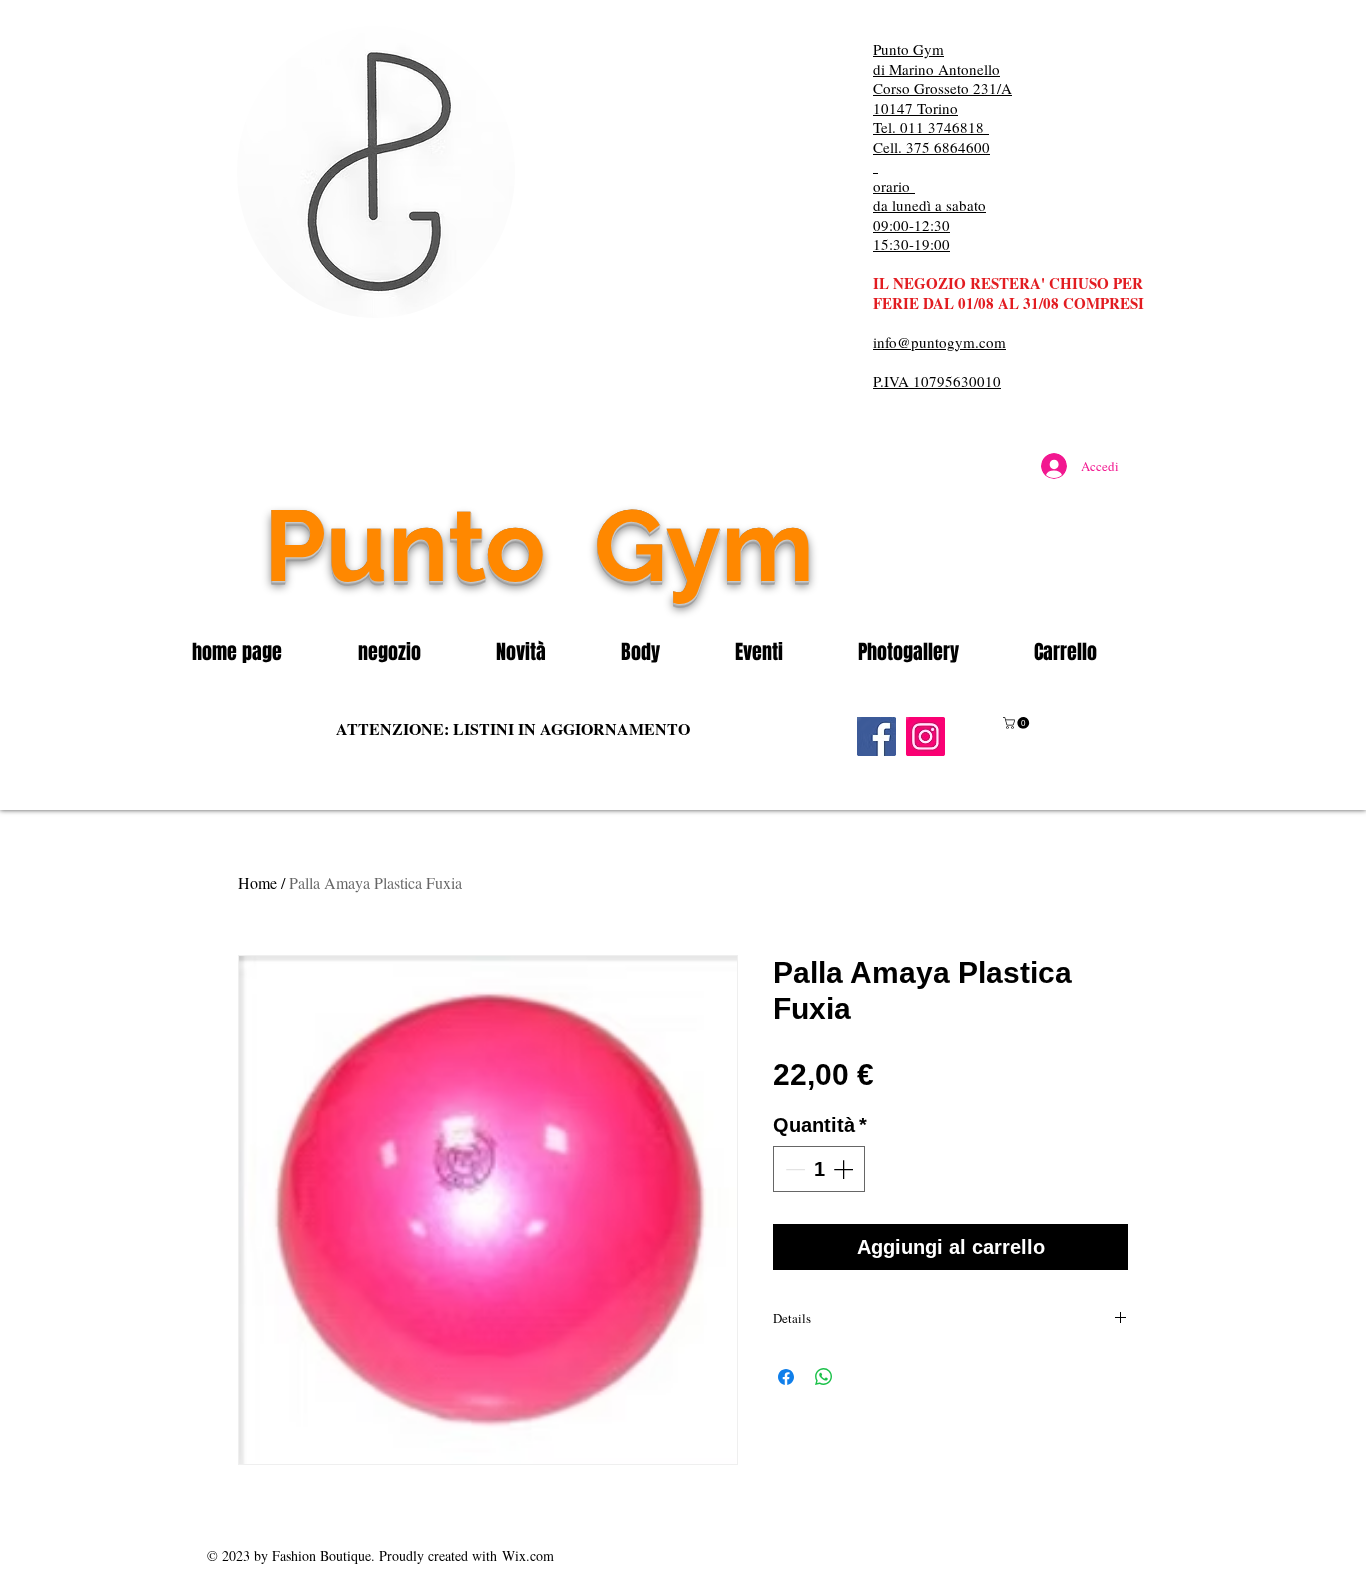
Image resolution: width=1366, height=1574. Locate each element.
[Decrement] (793, 1169)
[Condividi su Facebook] (786, 1377)
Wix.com (528, 1555)
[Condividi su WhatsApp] (824, 1377)
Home (257, 882)
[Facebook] (876, 736)
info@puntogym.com (939, 342)
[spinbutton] (819, 1169)
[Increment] (845, 1169)
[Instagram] (925, 736)
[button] (412, 652)
